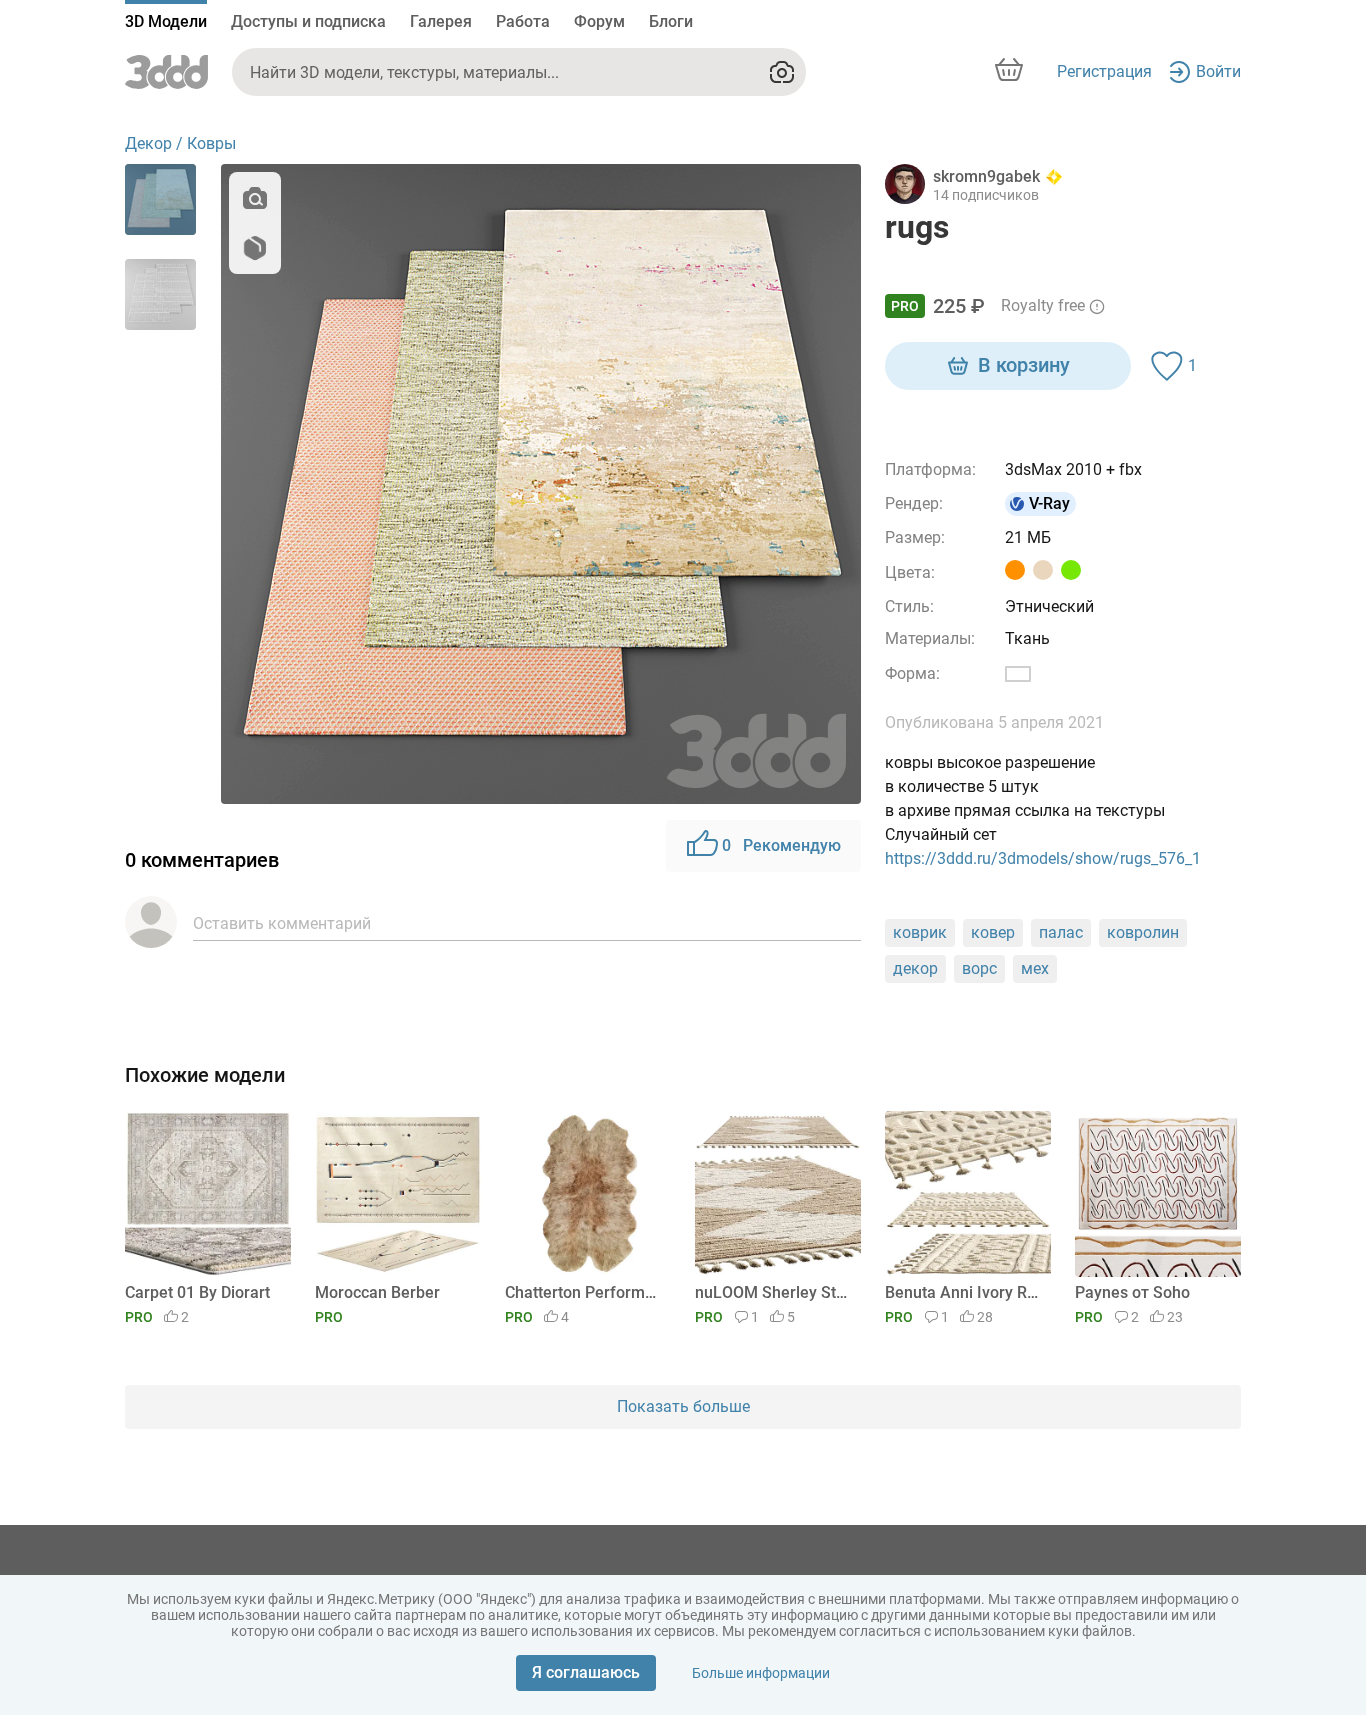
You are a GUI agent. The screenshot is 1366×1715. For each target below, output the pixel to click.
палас (1061, 932)
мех (1035, 968)
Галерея (441, 21)
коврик (920, 932)
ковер (993, 932)
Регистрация (1104, 71)
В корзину (1024, 365)
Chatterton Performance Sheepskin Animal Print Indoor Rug (584, 1292)
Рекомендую (781, 845)
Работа (523, 21)
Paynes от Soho (1132, 1292)
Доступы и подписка (308, 21)
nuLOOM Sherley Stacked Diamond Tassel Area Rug (774, 1292)
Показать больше (683, 1406)
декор (915, 968)
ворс (979, 968)
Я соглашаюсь (586, 1672)
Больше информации (761, 1673)
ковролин (1143, 932)
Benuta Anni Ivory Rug (964, 1292)
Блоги (671, 21)
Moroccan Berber (377, 1292)
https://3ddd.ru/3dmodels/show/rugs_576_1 (1043, 858)
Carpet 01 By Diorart (197, 1292)
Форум (599, 21)
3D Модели (166, 21)
